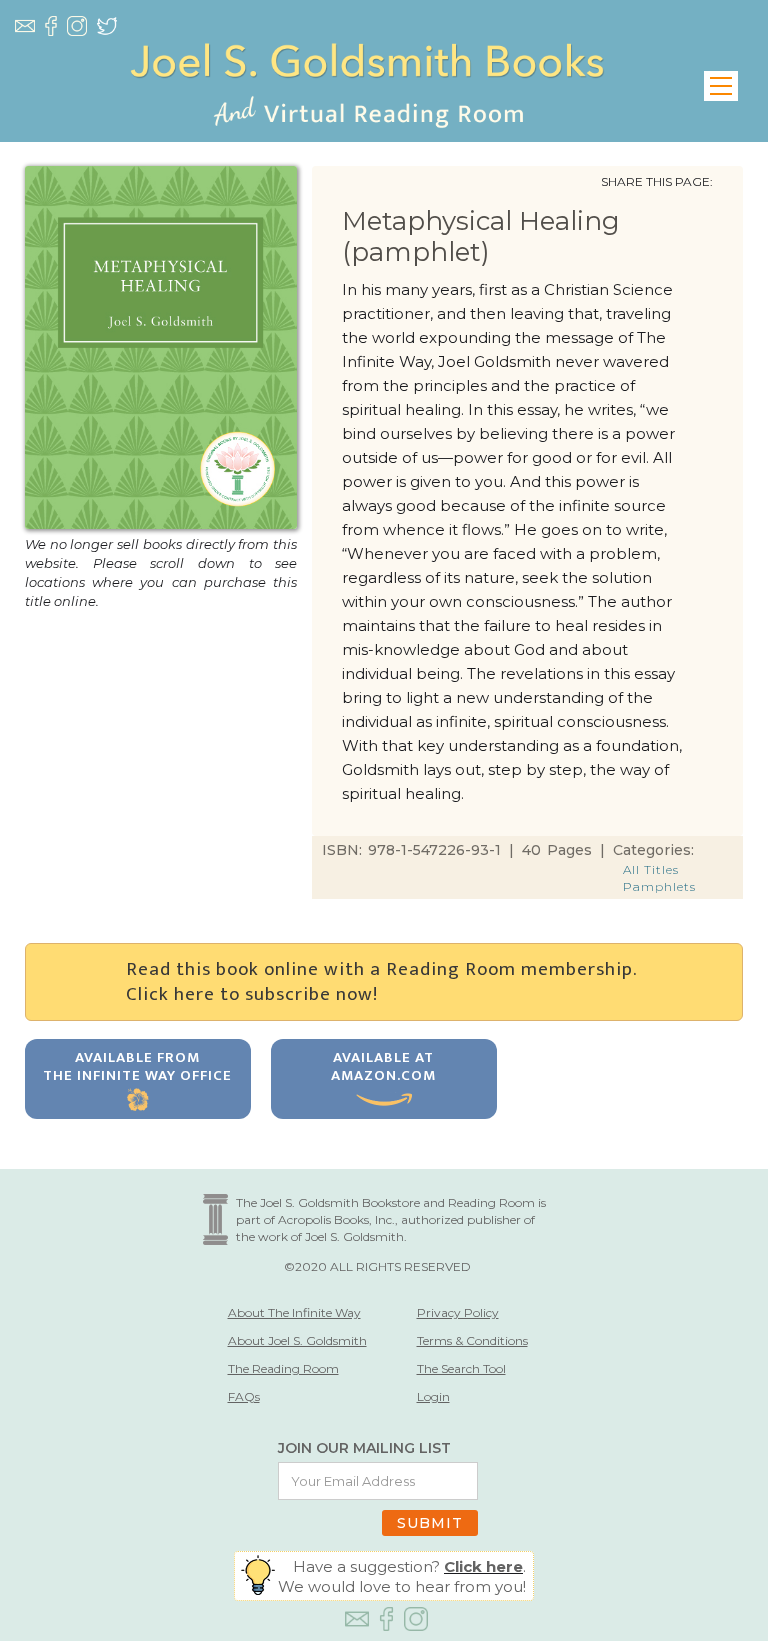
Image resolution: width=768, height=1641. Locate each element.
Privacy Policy (458, 1312)
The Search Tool (461, 1368)
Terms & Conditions (472, 1340)
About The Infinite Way (294, 1312)
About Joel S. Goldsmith (297, 1340)
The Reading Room (283, 1368)
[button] (721, 86)
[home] (367, 86)
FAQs (244, 1396)
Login (433, 1396)
